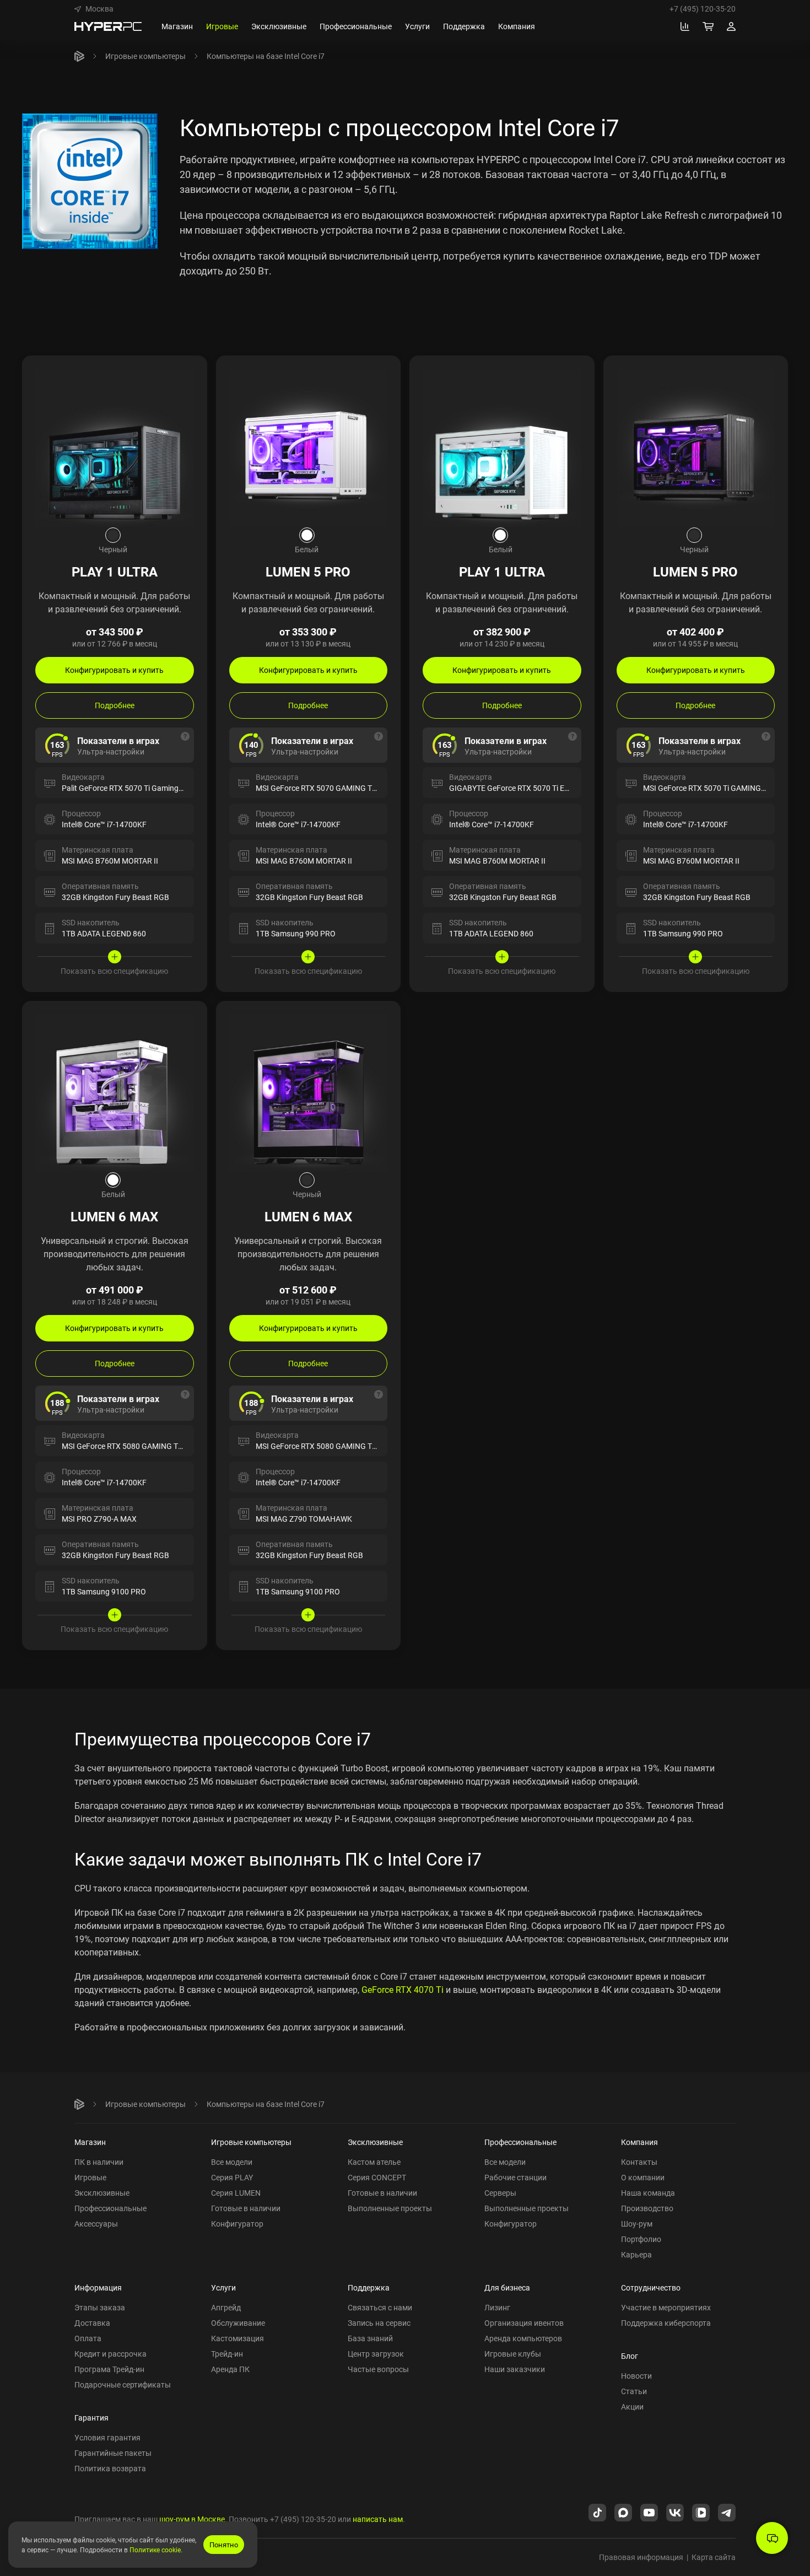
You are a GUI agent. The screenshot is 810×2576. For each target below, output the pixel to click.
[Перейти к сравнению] (685, 26)
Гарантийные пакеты (113, 2453)
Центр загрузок (376, 2354)
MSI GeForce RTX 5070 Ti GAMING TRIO (711, 788)
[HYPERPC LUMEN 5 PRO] (309, 447)
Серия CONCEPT (377, 2177)
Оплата (88, 2338)
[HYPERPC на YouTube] (649, 2512)
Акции (632, 2407)
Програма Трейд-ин (109, 2369)
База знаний (370, 2338)
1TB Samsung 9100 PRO (104, 1591)
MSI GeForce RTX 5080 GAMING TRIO (320, 1446)
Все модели (232, 2162)
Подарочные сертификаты (123, 2384)
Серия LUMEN (236, 2193)
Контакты (639, 2162)
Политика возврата (110, 2468)
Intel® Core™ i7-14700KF (104, 824)
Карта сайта (714, 2557)
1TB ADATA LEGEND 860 (104, 933)
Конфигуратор (237, 2224)
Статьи (634, 2391)
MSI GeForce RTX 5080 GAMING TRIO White (137, 1446)
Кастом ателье (374, 2162)
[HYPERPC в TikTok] (597, 2512)
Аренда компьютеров (523, 2338)
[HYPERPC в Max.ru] (623, 2512)
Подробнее (115, 705)
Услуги (223, 2287)
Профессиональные (110, 2208)
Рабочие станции (515, 2177)
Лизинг (497, 2307)
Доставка (92, 2323)
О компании (643, 2177)
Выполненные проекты (390, 2208)
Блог (630, 2356)
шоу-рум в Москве (192, 2519)
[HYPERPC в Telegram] (727, 2512)
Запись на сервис (379, 2323)
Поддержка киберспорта (666, 2323)
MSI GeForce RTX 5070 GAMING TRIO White (331, 788)
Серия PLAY (232, 2177)
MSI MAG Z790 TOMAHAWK (304, 1519)
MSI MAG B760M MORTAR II (110, 861)
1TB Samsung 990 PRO (296, 933)
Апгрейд (226, 2307)
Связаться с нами (380, 2307)
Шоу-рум (637, 2224)
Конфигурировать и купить (114, 670)
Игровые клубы (513, 2354)
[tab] (113, 535)
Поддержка (369, 2287)
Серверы (500, 2193)
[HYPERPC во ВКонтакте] (675, 2512)
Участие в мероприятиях (666, 2307)
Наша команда (648, 2193)
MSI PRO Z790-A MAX (99, 1519)
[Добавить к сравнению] (188, 374)
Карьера (636, 2254)
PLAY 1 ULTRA (115, 572)
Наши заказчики (515, 2369)
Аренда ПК (230, 2369)
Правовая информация (641, 2557)
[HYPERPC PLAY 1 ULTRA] (115, 447)
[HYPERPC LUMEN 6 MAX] (115, 1092)
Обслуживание (238, 2323)
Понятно (224, 2545)
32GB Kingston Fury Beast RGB (115, 897)
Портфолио (641, 2239)
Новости (636, 2376)
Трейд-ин (227, 2354)
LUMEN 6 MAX (114, 1216)
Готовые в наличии (246, 2208)
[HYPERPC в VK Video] (701, 2512)
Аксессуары (96, 2224)
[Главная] (79, 56)
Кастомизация (237, 2338)
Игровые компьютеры (145, 56)
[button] (94, 9)
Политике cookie (155, 2550)
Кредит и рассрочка (110, 2354)
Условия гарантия (107, 2437)
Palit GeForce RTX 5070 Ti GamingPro (126, 788)
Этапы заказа (100, 2307)
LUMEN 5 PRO (308, 572)
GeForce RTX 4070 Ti (403, 1990)
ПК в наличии (99, 2162)
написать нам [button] (378, 2519)
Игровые (90, 2177)
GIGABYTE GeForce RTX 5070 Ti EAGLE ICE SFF (530, 788)
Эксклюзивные (102, 2193)
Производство (647, 2208)
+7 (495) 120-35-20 (703, 9)
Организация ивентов (524, 2323)
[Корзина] (708, 26)
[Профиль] (731, 26)
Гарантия (91, 2418)
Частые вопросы (378, 2369)
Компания (639, 2142)
